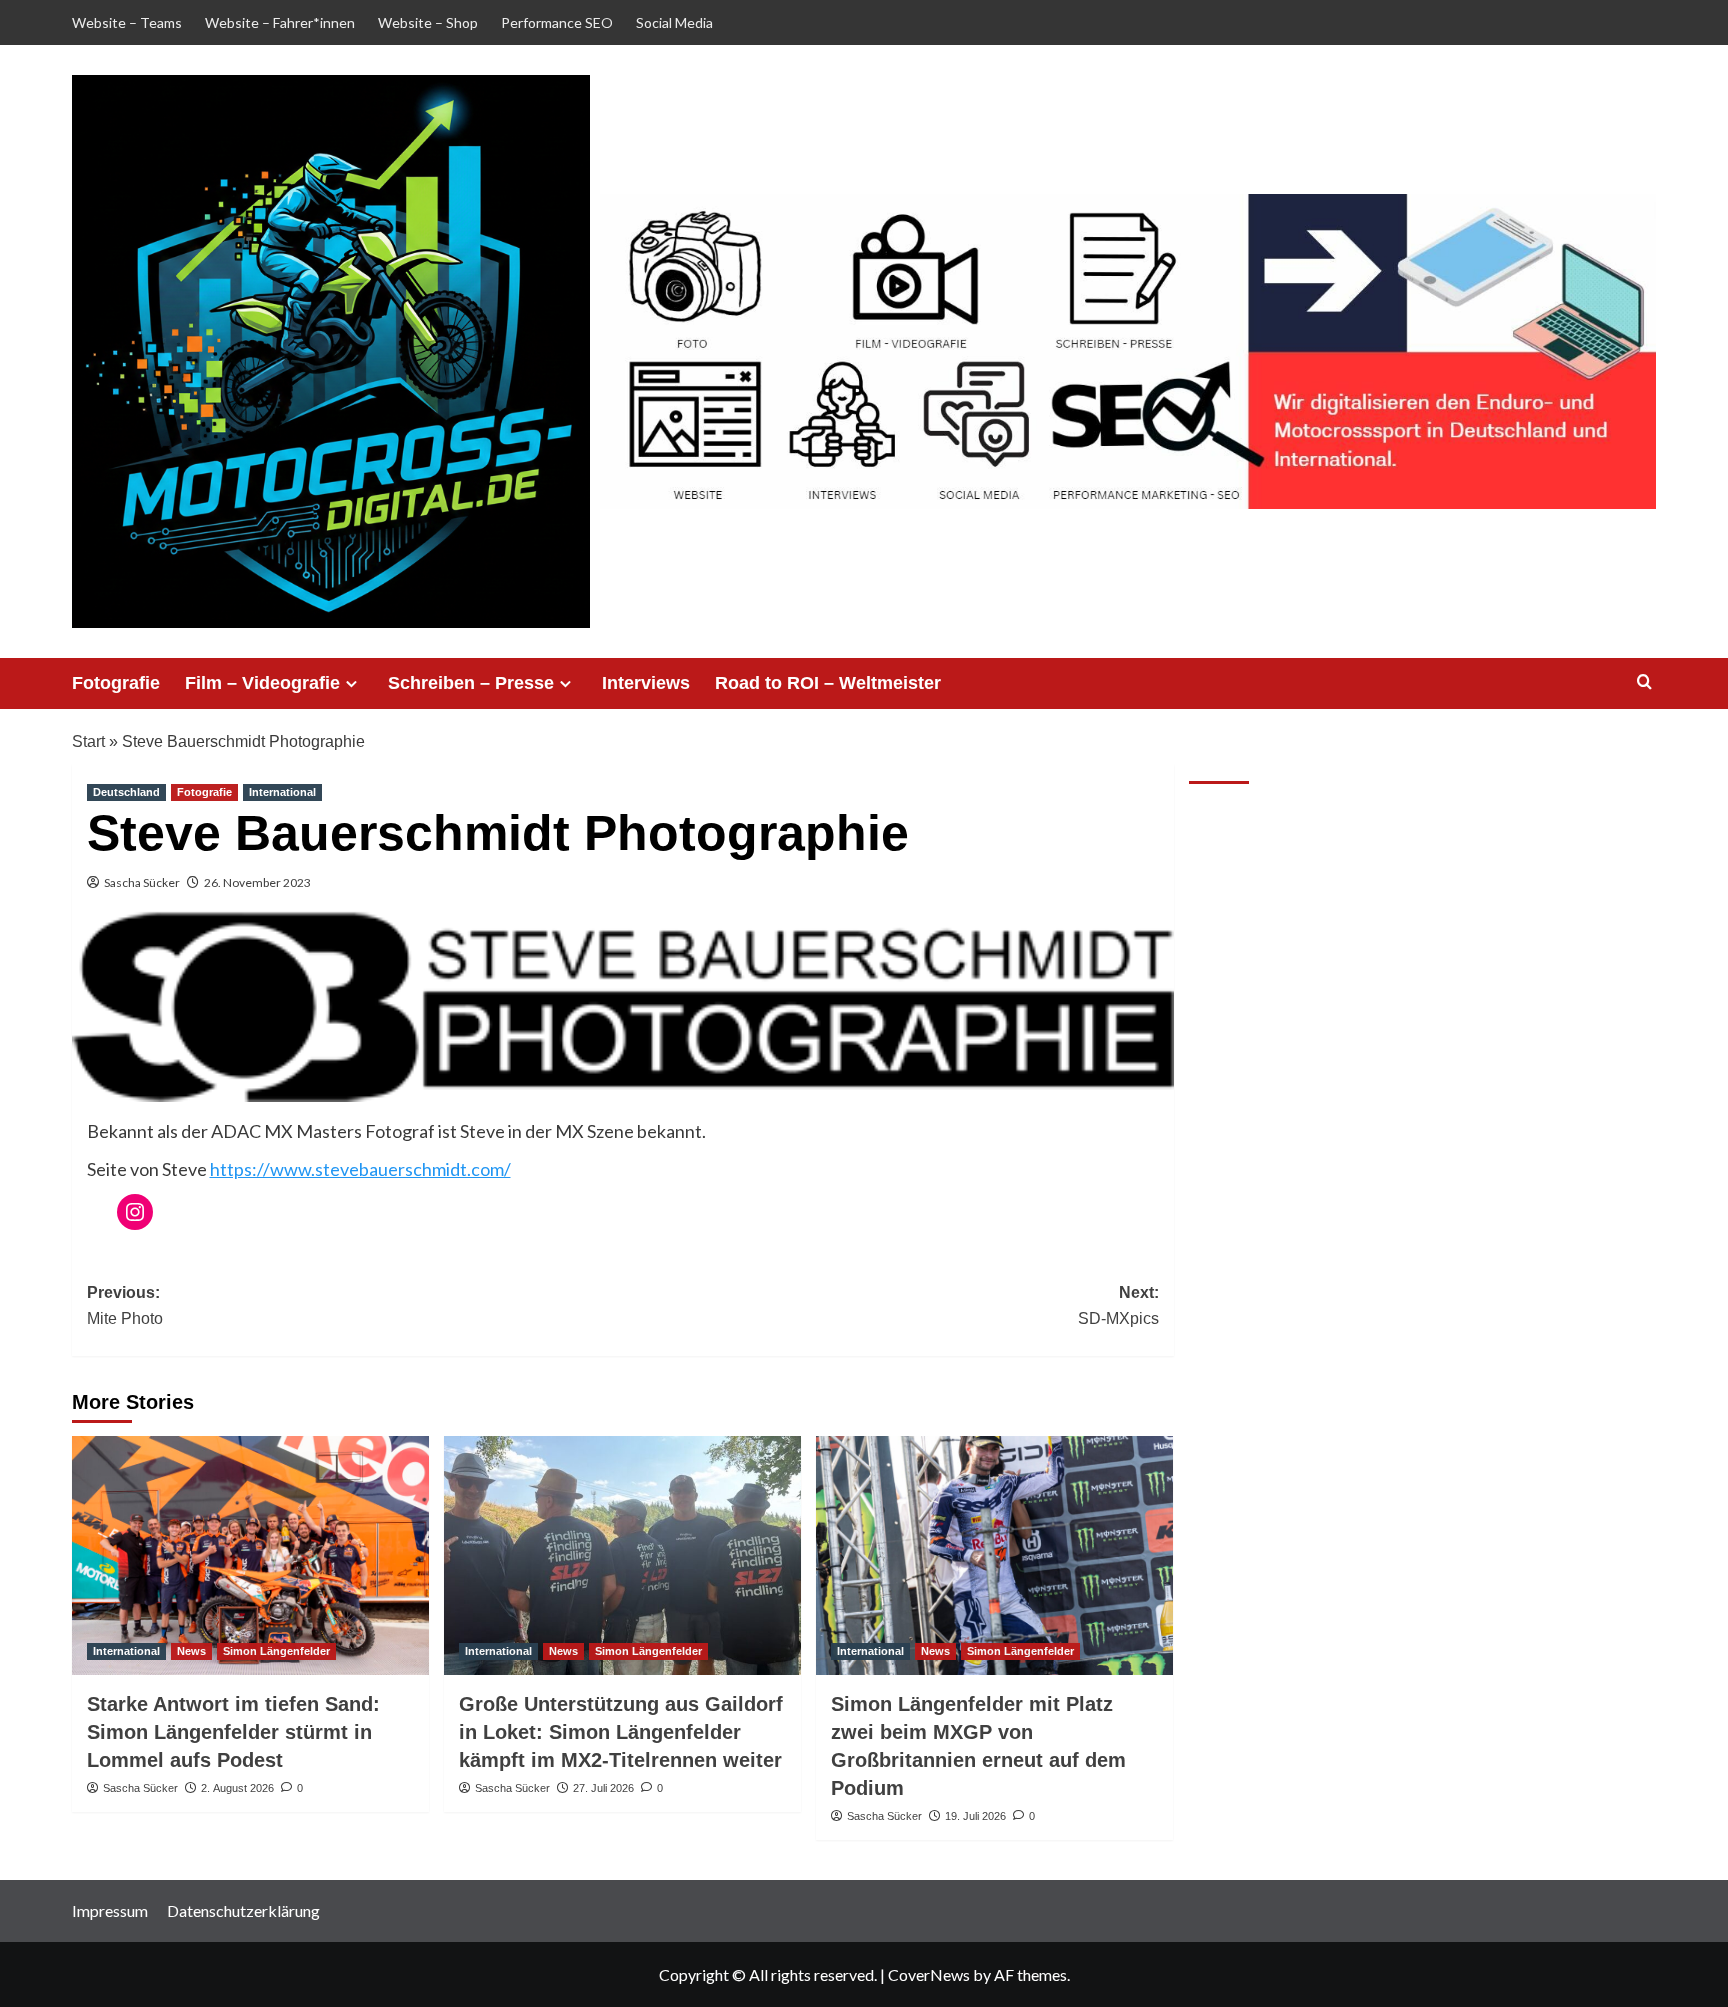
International (282, 792)
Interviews (646, 683)
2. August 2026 (237, 1788)
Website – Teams (127, 22)
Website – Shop (428, 22)
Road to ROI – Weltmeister (828, 683)
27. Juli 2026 (603, 1788)
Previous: (125, 1305)
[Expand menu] (351, 683)
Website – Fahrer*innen (280, 22)
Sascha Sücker (142, 882)
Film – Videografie (262, 683)
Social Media (674, 22)
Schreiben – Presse (471, 683)
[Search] (1644, 682)
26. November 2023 (257, 882)
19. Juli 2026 (975, 1816)
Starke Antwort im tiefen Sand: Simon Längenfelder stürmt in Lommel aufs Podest (233, 1732)
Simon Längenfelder (276, 1651)
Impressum (110, 1910)
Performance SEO (557, 22)
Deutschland (126, 792)
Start (88, 741)
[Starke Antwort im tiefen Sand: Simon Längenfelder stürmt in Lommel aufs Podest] (250, 1555)
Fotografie (116, 683)
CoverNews (929, 1974)
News (191, 1651)
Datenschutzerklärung (243, 1910)
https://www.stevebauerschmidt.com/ (360, 1169)
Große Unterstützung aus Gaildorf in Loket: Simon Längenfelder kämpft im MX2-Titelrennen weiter (621, 1732)
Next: (1118, 1305)
